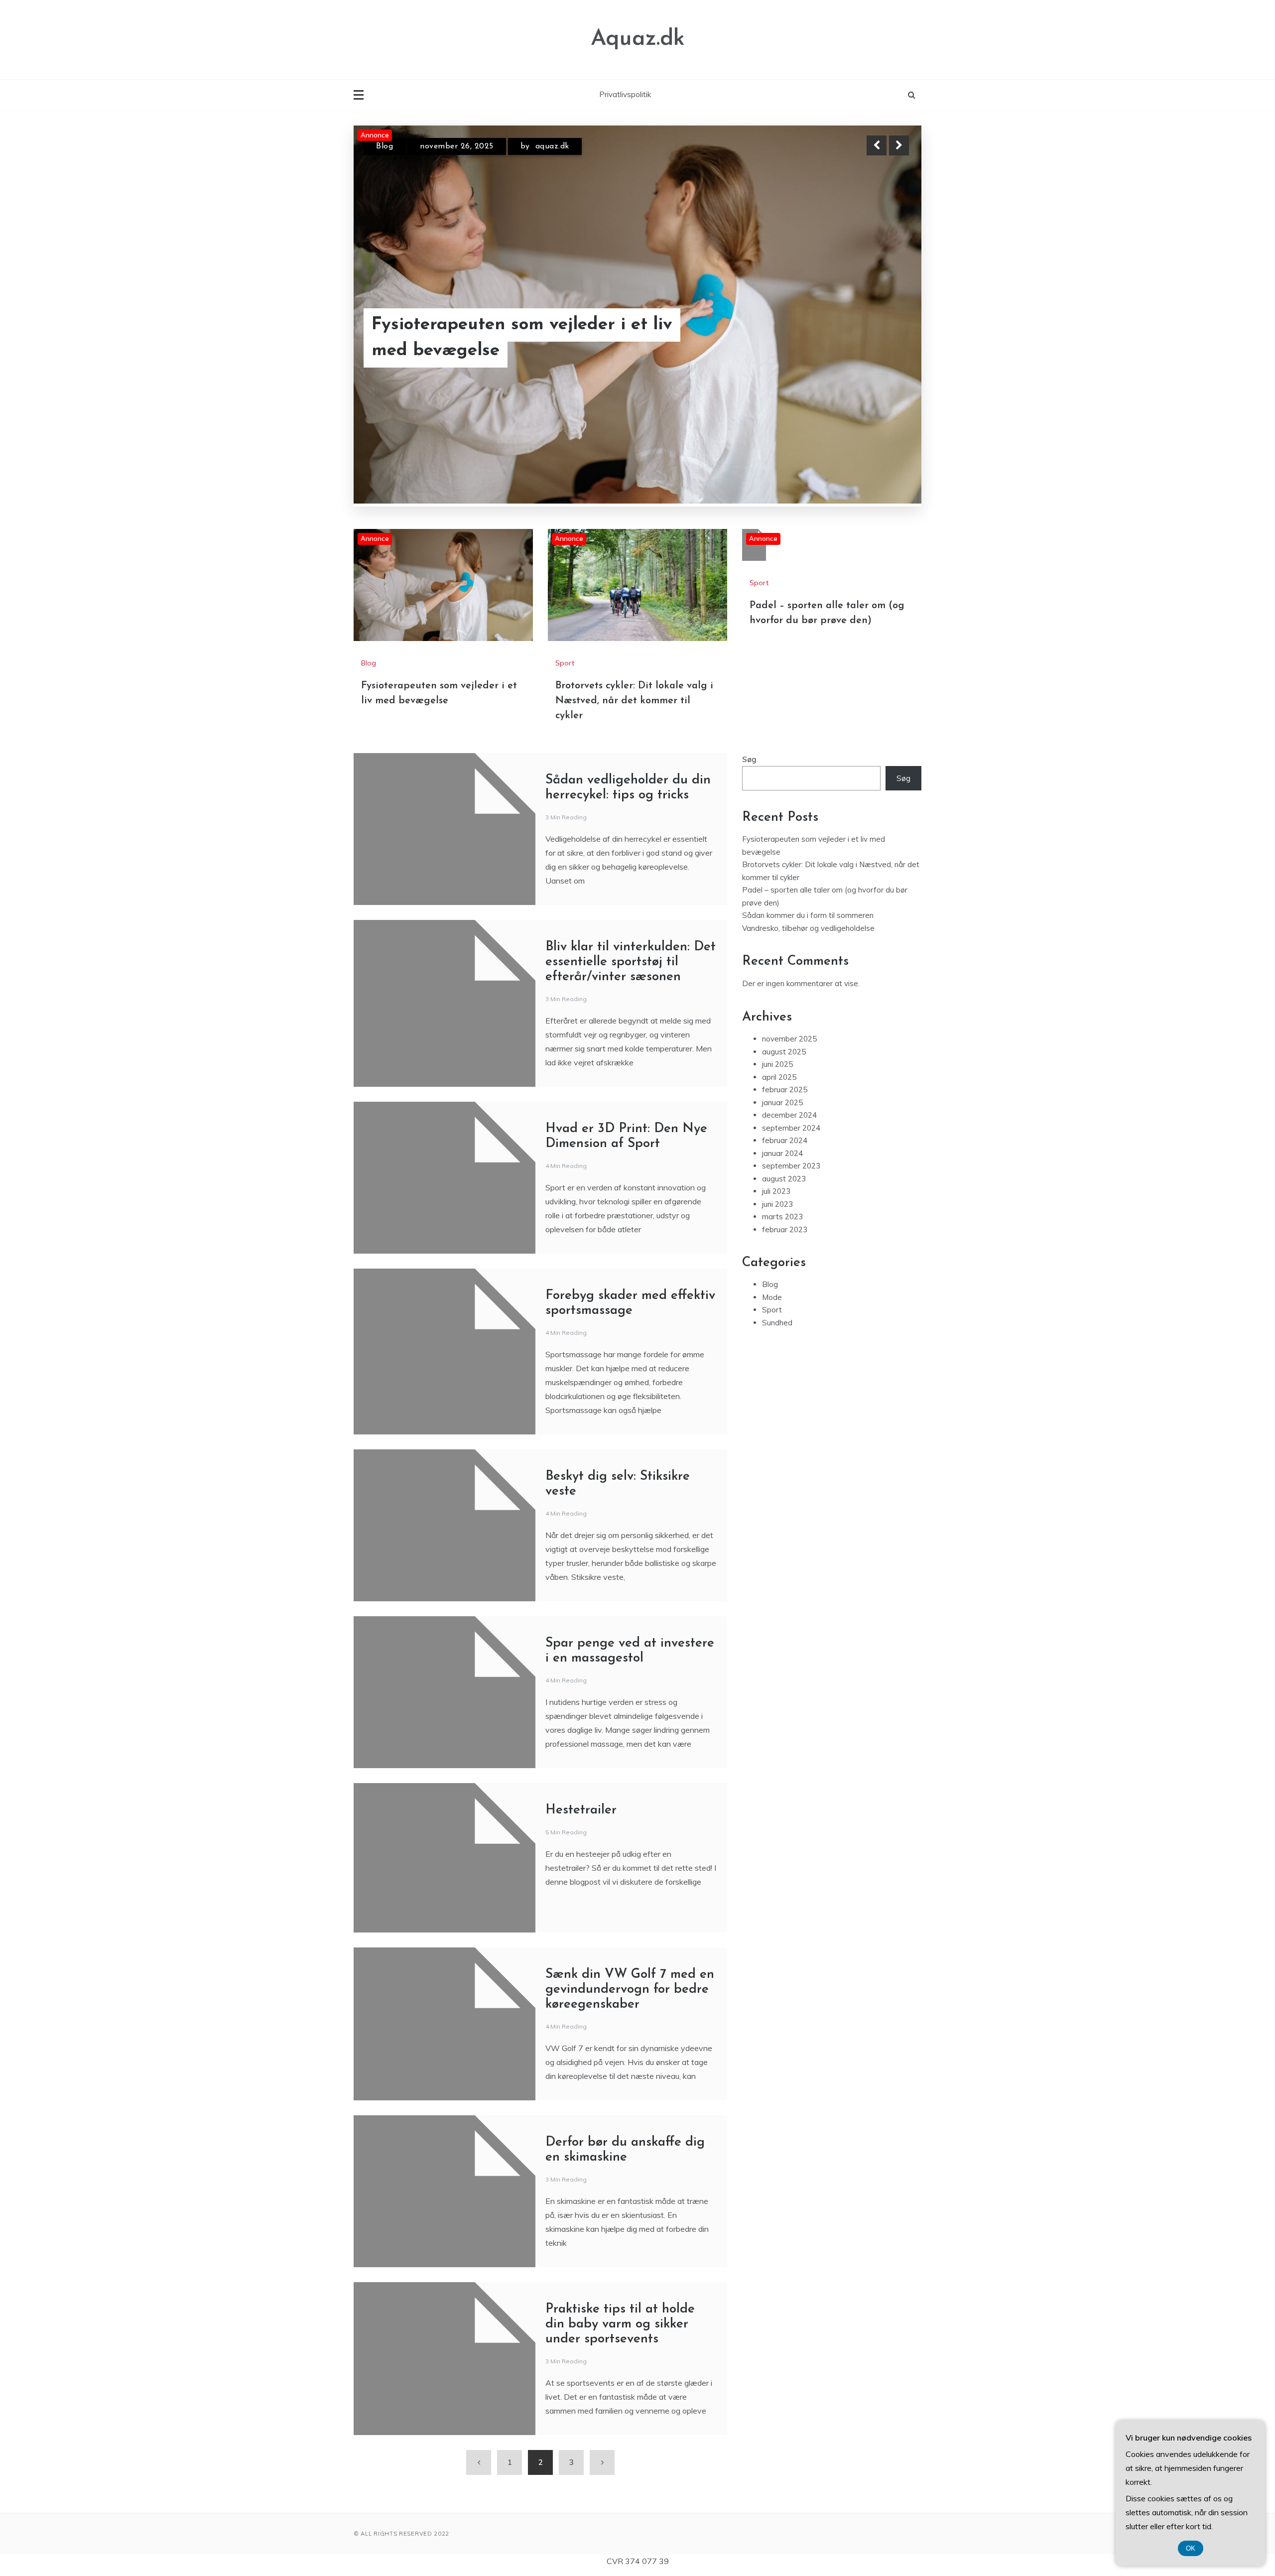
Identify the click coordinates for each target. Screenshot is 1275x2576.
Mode (772, 1297)
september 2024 (791, 1128)
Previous (877, 145)
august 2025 (784, 1052)
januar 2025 (782, 1102)
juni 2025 (777, 1065)
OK (1191, 2548)
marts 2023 (782, 1217)
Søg (749, 760)
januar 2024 (782, 1153)
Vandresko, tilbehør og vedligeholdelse (808, 928)
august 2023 (784, 1179)
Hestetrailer (581, 1811)
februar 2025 (785, 1090)
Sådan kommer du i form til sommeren (808, 916)
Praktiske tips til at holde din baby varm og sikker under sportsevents (620, 2325)
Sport (387, 146)
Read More (881, 338)
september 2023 (791, 1166)
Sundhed (777, 1323)
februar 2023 (785, 1229)
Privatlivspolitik (625, 94)
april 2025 (779, 1077)
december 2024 (789, 1115)
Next (899, 145)
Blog (369, 663)
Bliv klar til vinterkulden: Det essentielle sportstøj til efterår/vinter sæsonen (631, 963)
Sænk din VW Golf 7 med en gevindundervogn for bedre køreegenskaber (630, 1990)
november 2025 (789, 1039)
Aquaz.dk (638, 39)
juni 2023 (777, 1204)
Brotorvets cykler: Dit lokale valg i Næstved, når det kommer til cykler (518, 338)
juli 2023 (776, 1192)
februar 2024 (785, 1141)
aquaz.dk (541, 146)
